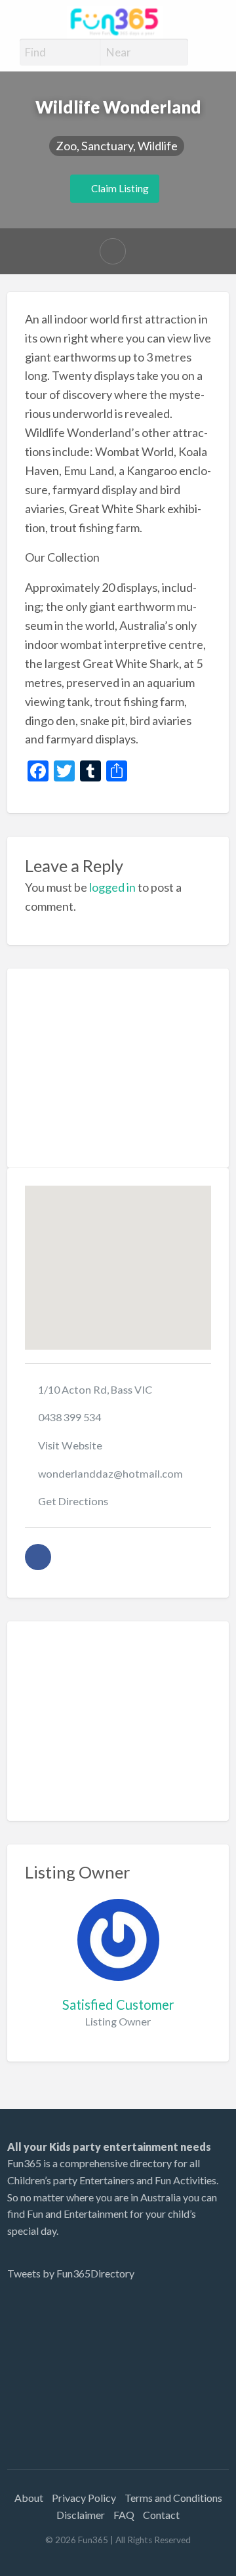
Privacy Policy (84, 2498)
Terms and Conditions (173, 2498)
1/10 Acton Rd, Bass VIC (95, 1389)
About (29, 2498)
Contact (161, 2515)
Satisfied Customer (118, 2005)
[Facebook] (38, 1557)
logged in (112, 887)
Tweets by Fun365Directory (71, 2273)
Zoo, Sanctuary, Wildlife (117, 146)
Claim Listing (119, 188)
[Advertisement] (118, 1068)
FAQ (124, 2515)
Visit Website (70, 1445)
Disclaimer (81, 2515)
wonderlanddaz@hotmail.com (110, 1473)
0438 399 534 (69, 1417)
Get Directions (73, 1501)
